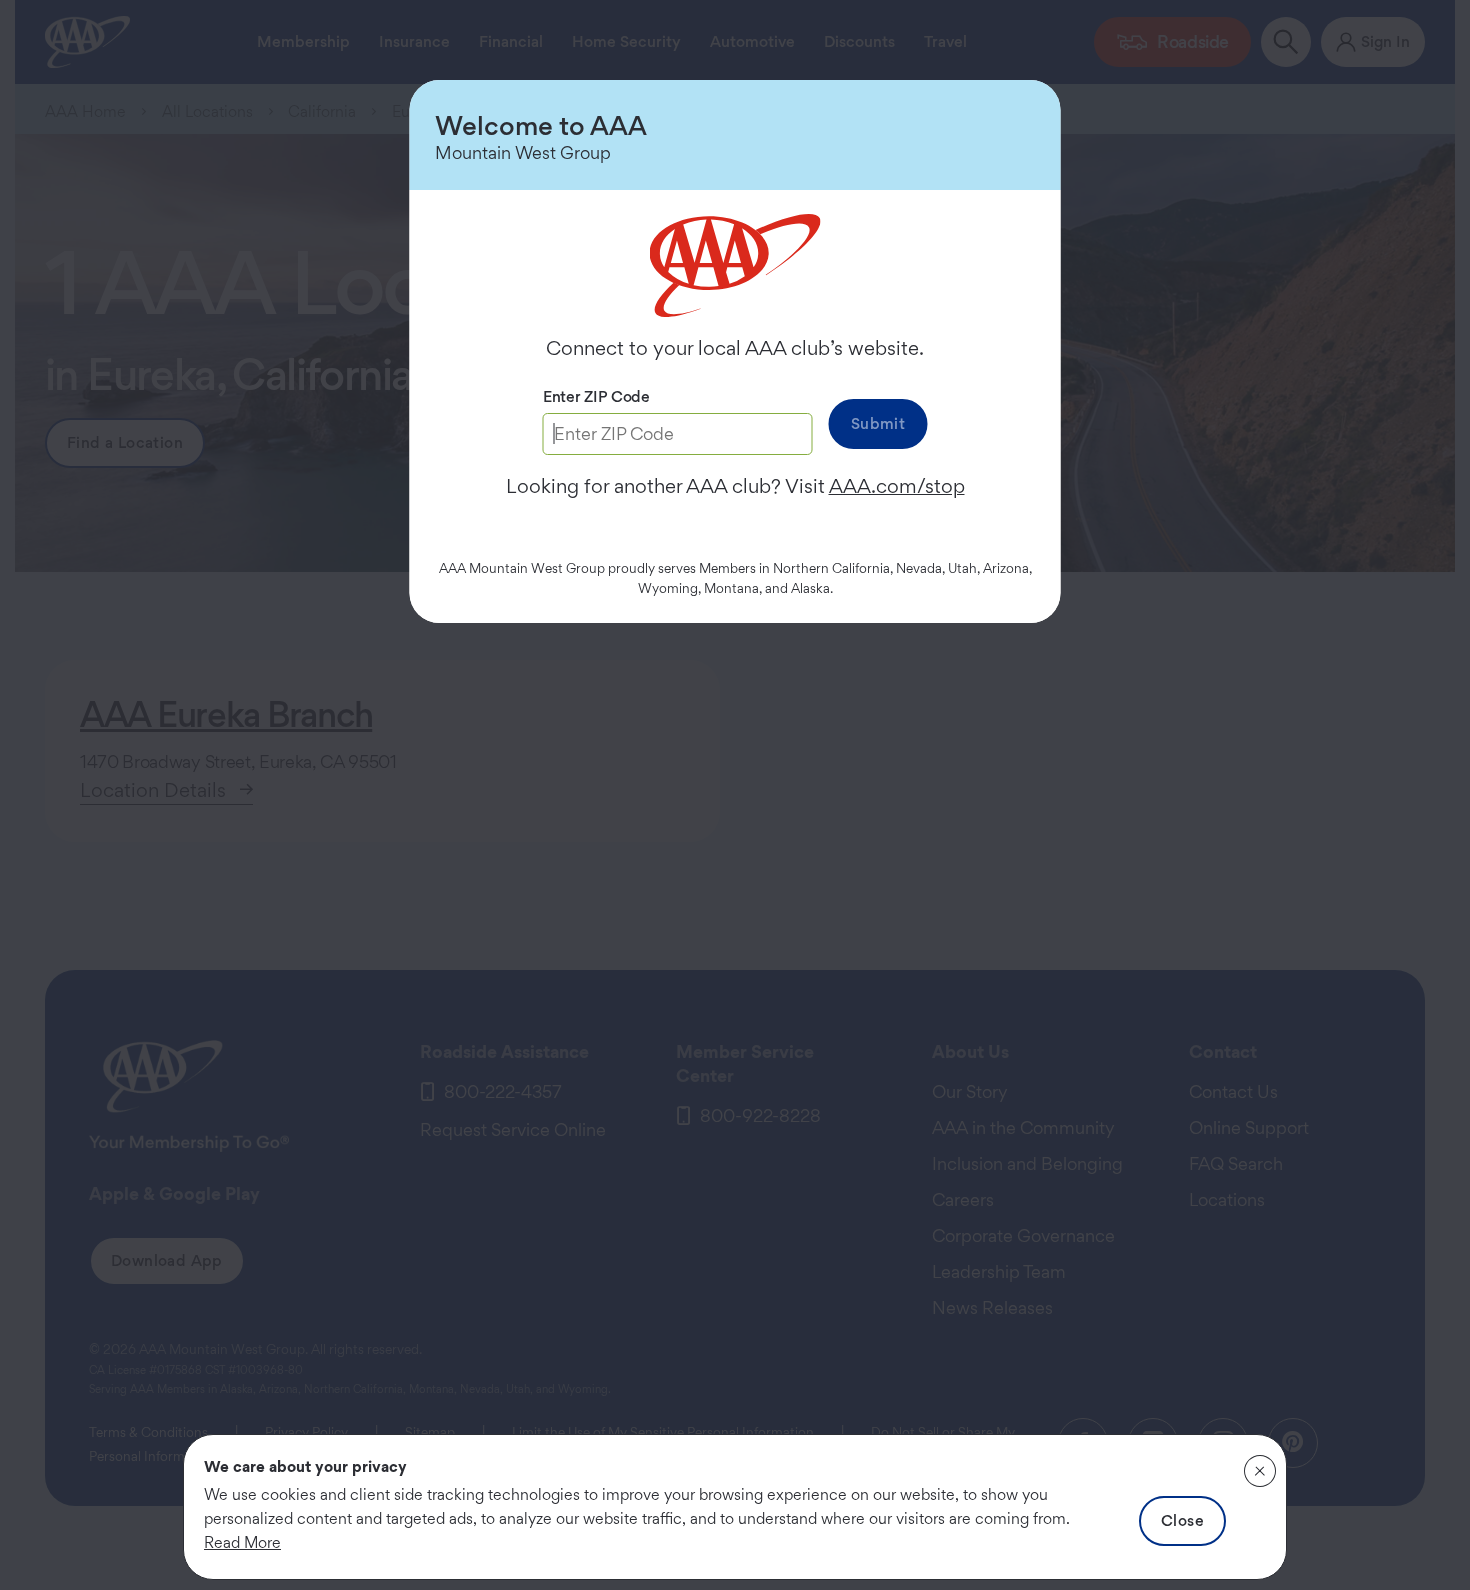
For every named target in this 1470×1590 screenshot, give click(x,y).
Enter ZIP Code (596, 396)
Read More (242, 1542)
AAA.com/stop (897, 486)
